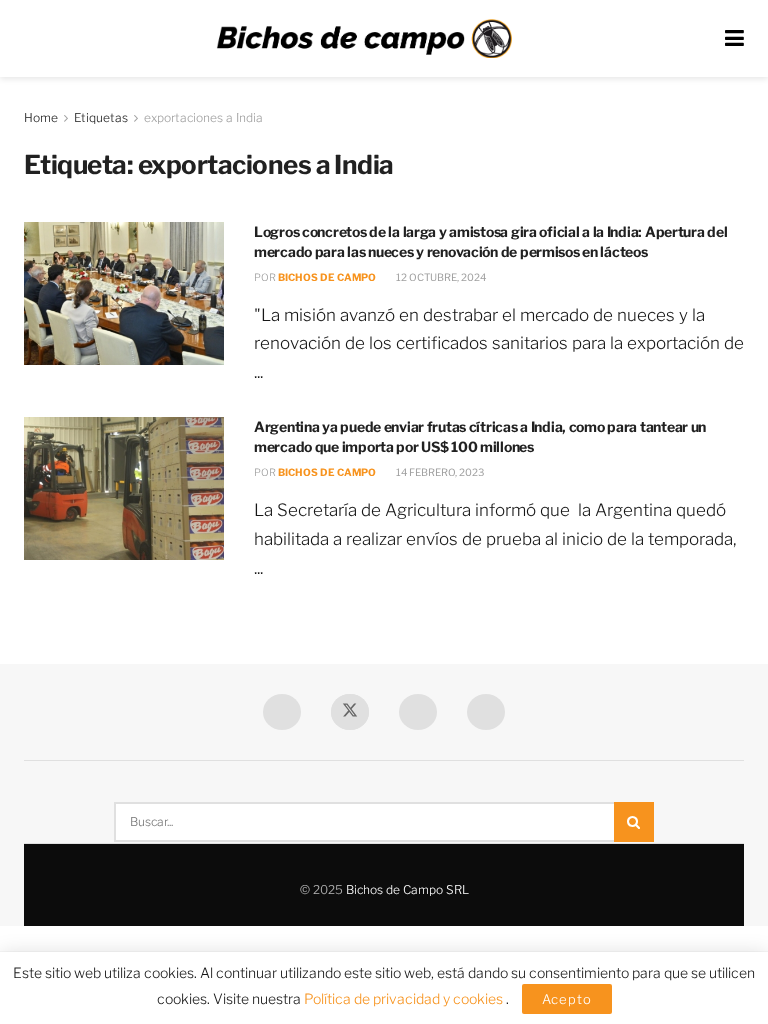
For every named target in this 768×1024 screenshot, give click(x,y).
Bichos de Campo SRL (407, 889)
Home (41, 117)
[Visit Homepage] (364, 39)
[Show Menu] (734, 38)
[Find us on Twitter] (350, 712)
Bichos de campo (327, 277)
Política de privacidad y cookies (405, 998)
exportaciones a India (203, 117)
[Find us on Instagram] (486, 712)
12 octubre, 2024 (440, 277)
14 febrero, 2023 (439, 472)
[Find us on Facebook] (282, 712)
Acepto (567, 999)
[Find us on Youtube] (418, 712)
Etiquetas (101, 117)
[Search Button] (634, 822)
